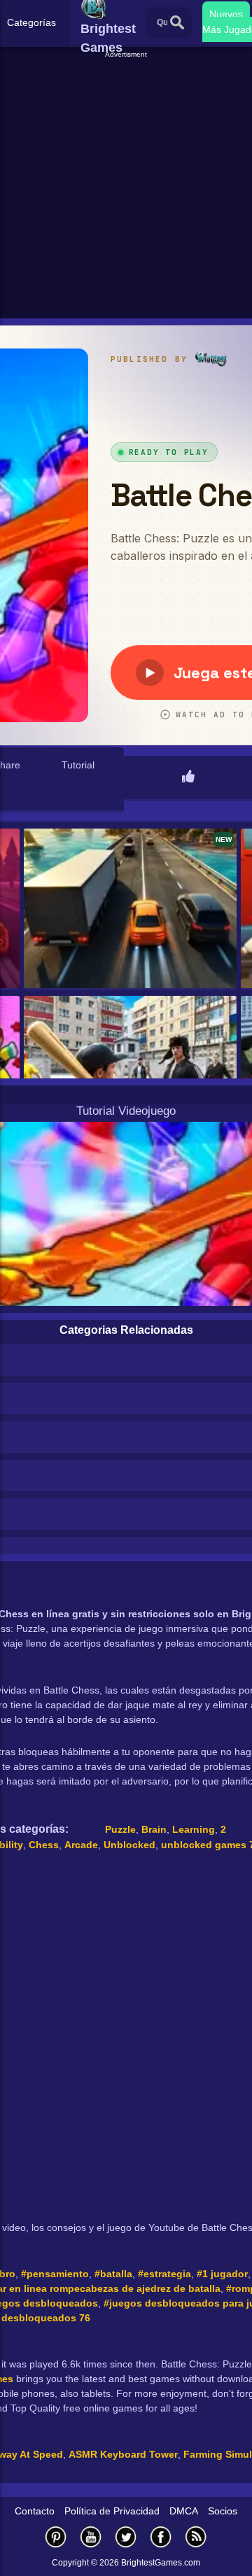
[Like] (188, 777)
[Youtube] (91, 2536)
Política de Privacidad (112, 2511)
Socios (223, 2511)
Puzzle (120, 1829)
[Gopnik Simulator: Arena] (130, 1077)
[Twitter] (126, 2536)
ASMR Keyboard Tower (123, 2454)
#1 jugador (222, 2274)
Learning (194, 1829)
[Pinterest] (56, 2536)
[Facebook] (161, 2536)
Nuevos (226, 14)
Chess (44, 1845)
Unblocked (129, 1845)
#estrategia (164, 2274)
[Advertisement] (126, 186)
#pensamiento (55, 2274)
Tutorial (78, 765)
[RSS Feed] (196, 2536)
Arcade (81, 1845)
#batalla (113, 2274)
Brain (154, 1829)
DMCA (184, 2511)
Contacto (35, 2511)
